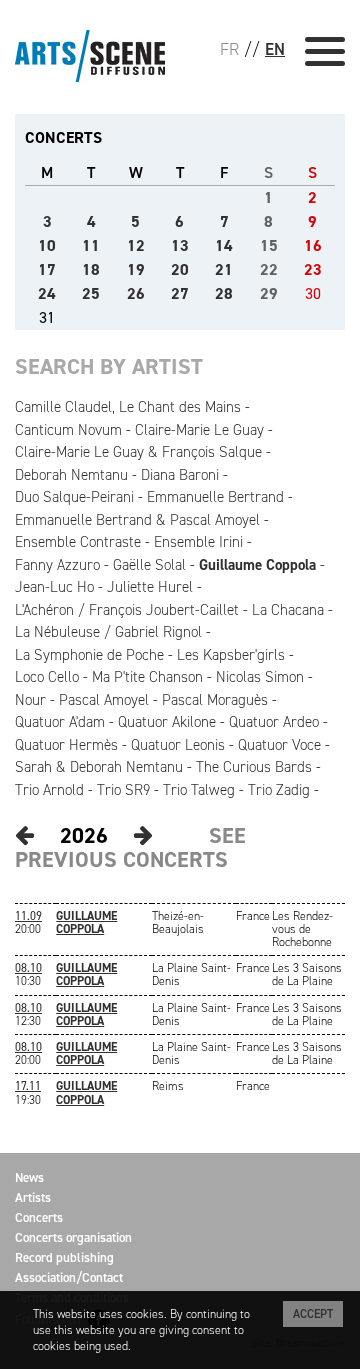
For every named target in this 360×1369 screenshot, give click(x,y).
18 (91, 269)
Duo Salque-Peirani (74, 497)
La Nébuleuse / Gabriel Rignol (108, 632)
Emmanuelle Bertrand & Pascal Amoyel (137, 520)
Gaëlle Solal (149, 565)
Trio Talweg (199, 790)
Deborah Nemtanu (71, 475)
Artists (33, 1197)
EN (275, 49)
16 (313, 245)
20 (180, 269)
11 (91, 245)
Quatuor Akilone (167, 722)
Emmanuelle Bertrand (215, 497)
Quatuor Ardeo (274, 722)
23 (313, 269)
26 (136, 293)
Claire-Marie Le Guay (199, 430)
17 (47, 269)
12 (136, 245)
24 (47, 293)
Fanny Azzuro (57, 565)
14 (224, 245)
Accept (313, 1314)
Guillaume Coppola (257, 565)
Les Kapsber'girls (231, 655)
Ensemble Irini (198, 542)
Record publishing (64, 1257)
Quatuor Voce (279, 745)
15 (269, 245)
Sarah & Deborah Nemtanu (99, 767)
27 (180, 293)
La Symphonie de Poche (89, 655)
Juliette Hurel (150, 587)
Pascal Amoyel (104, 700)
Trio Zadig (279, 790)
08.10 (28, 968)
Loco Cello (47, 677)
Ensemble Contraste (78, 542)
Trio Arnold (49, 790)
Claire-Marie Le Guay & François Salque (138, 452)
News (29, 1177)
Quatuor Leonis (178, 745)
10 (47, 245)
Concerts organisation (73, 1237)
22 (269, 269)
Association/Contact (69, 1277)
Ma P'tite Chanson (147, 677)
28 (224, 293)
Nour (30, 700)
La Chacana (288, 610)
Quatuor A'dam (60, 722)
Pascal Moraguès (215, 700)
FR (229, 49)
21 (224, 269)
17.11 (28, 1086)
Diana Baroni (180, 475)
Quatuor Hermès (66, 745)
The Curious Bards (254, 767)
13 (180, 245)
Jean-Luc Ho (54, 587)
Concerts (39, 1217)
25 (91, 293)
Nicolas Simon (260, 677)
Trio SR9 (123, 790)
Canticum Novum (68, 430)
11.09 (28, 916)
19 (136, 269)
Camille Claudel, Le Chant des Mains (128, 407)
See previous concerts (130, 847)
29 (269, 293)
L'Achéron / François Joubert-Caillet (127, 610)
